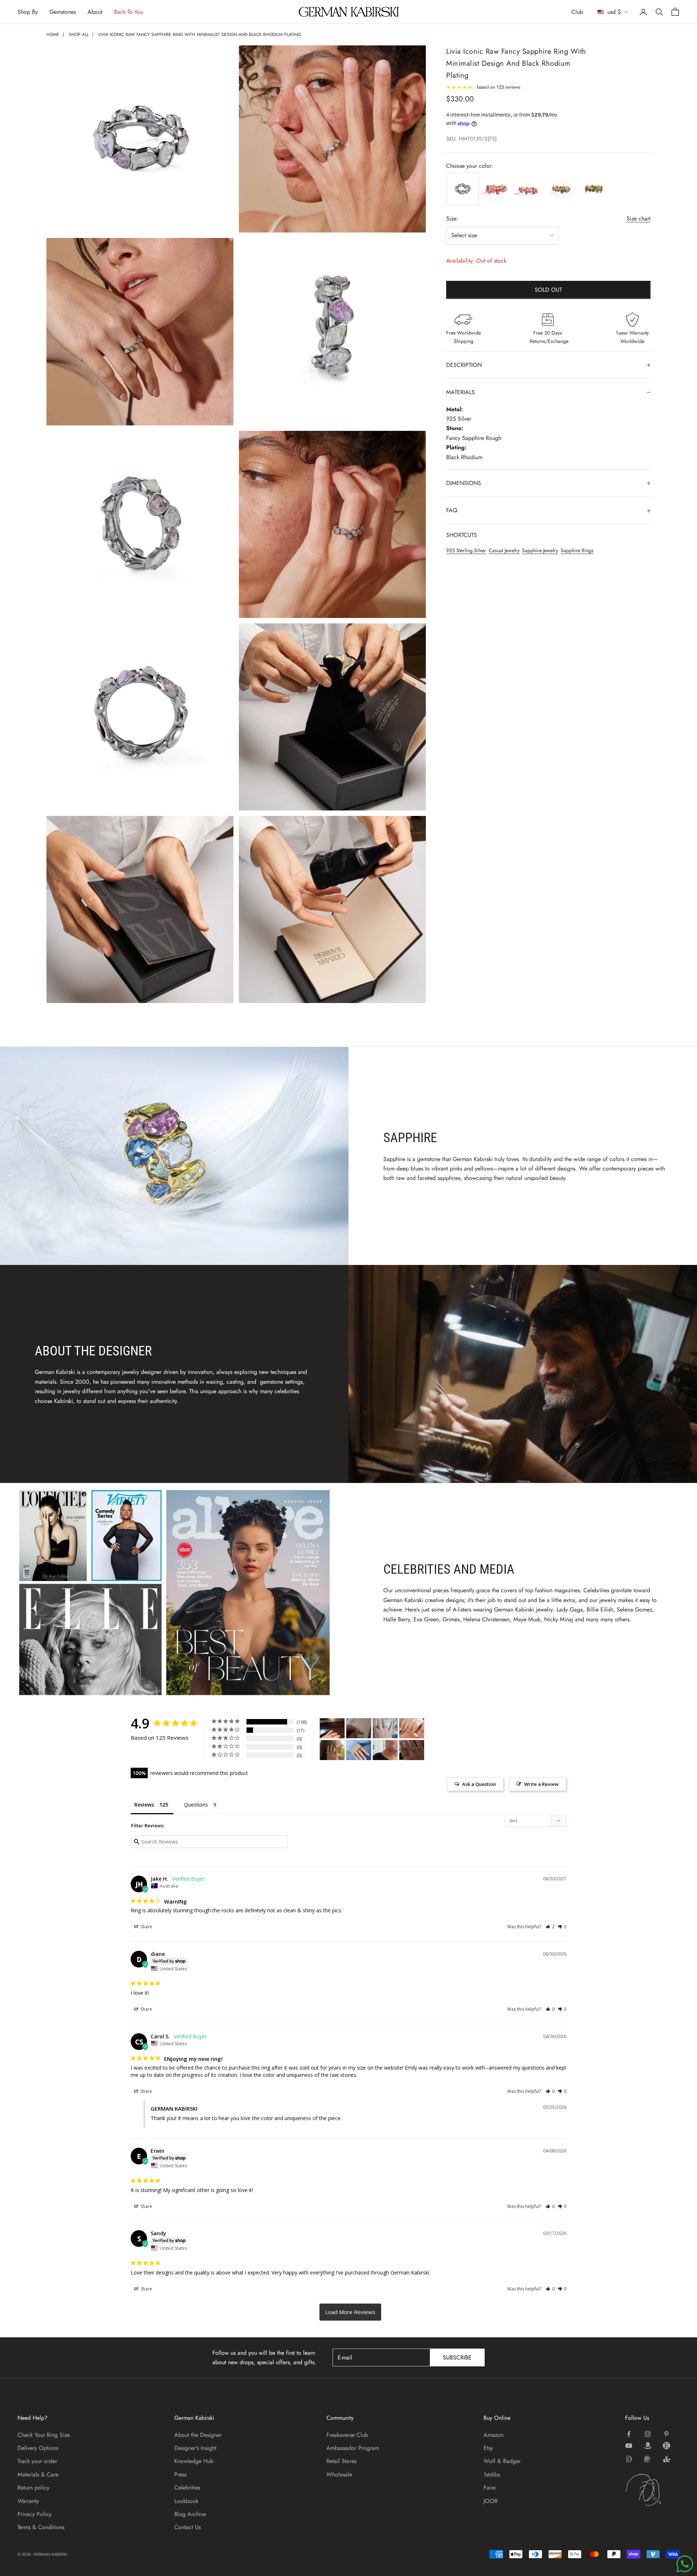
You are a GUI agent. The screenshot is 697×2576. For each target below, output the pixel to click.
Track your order (37, 2461)
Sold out (548, 290)
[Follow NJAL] (648, 2459)
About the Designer (198, 2435)
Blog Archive (190, 2514)
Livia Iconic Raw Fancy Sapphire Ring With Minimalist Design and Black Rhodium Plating (200, 35)
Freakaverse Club (347, 2435)
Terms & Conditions (41, 2527)
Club (577, 12)
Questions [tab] (196, 1805)
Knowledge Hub (194, 2461)
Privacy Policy (34, 2514)
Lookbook (186, 2501)
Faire (490, 2488)
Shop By (28, 12)
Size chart (639, 219)
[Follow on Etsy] (667, 2446)
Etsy (488, 2448)
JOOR (491, 2501)
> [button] (350, 2312)
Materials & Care (38, 2474)
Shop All (79, 35)
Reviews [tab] (144, 1805)
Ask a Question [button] (479, 1784)
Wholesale (339, 2474)
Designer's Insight (195, 2448)
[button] (550, 1927)
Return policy (33, 2488)
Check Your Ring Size (44, 2435)
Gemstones (63, 12)
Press (180, 2474)
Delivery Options (38, 2448)
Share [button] (146, 1927)
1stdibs (492, 2474)
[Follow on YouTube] (629, 2446)
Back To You (129, 12)
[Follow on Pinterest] (667, 2434)
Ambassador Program (353, 2448)
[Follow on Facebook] (629, 2434)
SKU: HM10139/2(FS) (472, 139)
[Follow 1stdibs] (629, 2459)
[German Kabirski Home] (652, 2490)
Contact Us (188, 2527)
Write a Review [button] (541, 1784)
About (95, 12)
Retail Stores (341, 2461)
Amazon (494, 2435)
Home (53, 35)
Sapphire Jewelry (540, 550)
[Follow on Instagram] (648, 2434)
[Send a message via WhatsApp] (685, 2564)
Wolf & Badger (502, 2461)
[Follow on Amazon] (648, 2446)
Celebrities (187, 2488)
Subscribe (457, 2357)
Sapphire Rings (577, 550)
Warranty (28, 2501)
